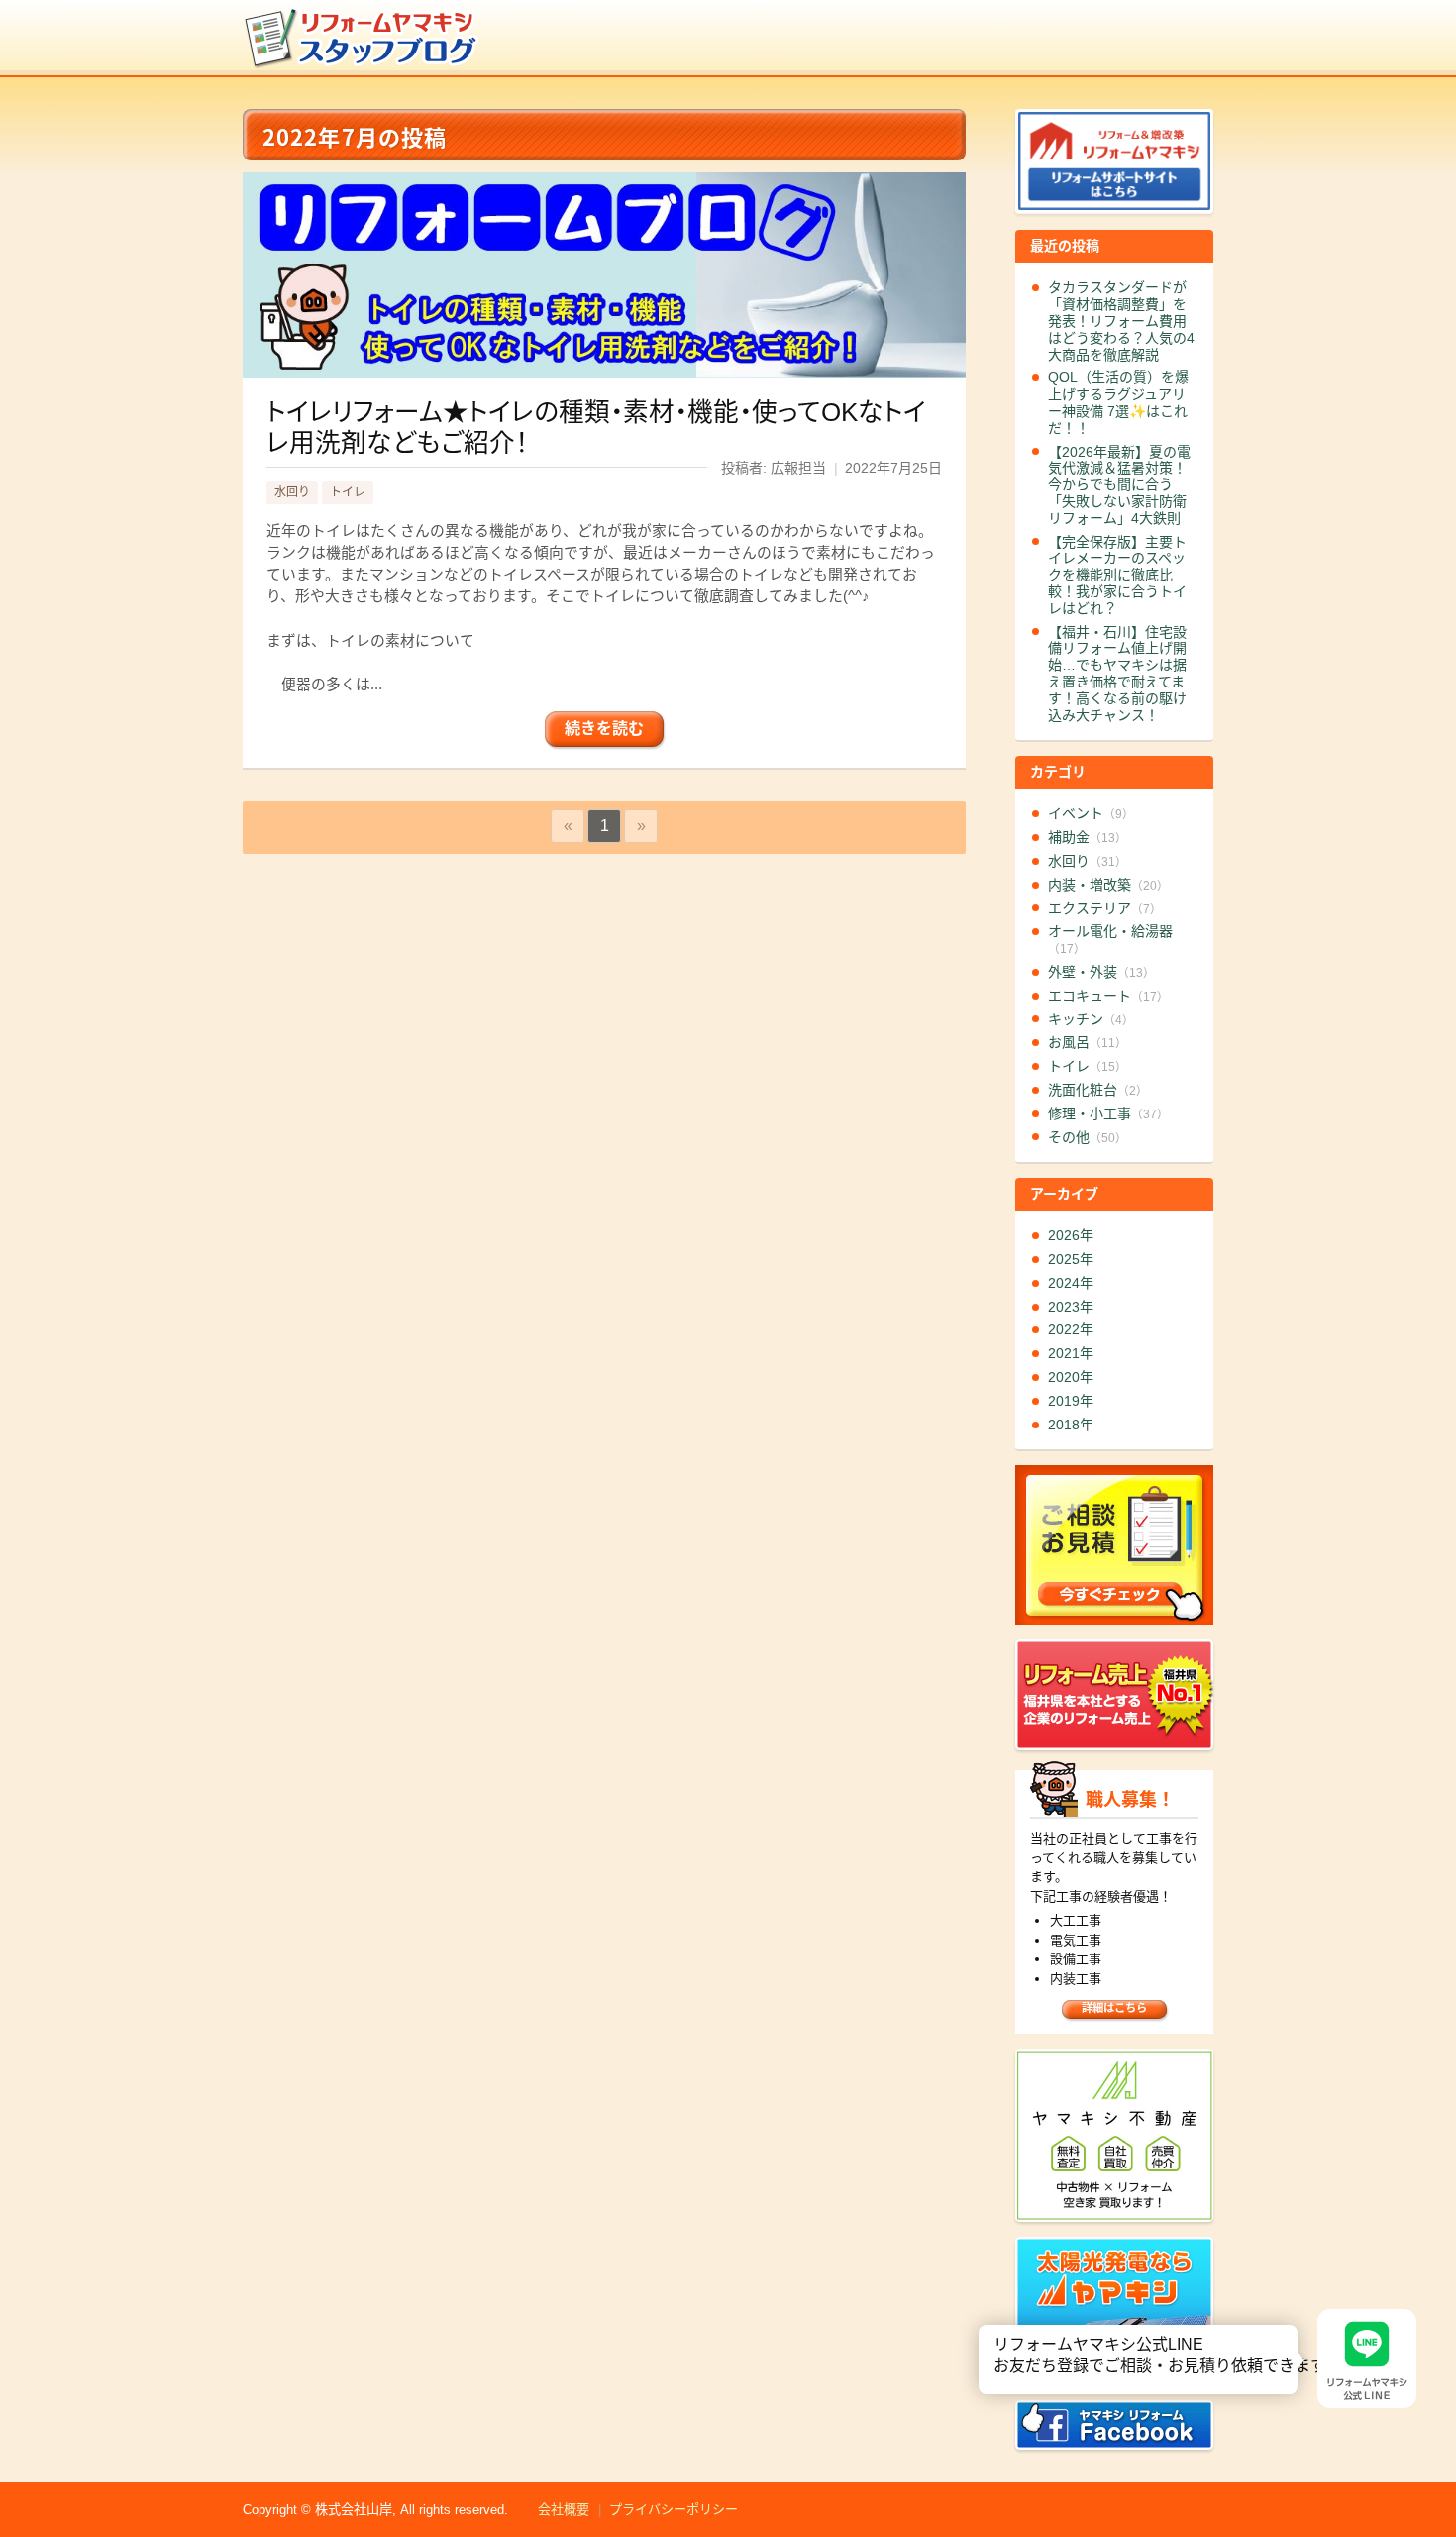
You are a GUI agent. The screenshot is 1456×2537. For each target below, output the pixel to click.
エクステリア (1105, 908)
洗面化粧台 (1098, 1090)
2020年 (1071, 1377)
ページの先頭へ (1434, 2466)
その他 (1088, 1137)
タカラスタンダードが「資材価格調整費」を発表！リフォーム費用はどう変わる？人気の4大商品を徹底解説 (1121, 320)
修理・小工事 (1108, 1113)
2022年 (1071, 1329)
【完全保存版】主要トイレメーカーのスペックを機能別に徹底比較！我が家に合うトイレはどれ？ (1117, 575)
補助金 (1088, 837)
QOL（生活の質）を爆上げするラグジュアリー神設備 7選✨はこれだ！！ (1118, 402)
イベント (1091, 813)
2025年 (1071, 1259)
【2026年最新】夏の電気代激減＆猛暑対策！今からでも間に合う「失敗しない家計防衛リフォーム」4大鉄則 (1119, 485)
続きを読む (604, 729)
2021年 (1071, 1353)
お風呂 (1088, 1042)
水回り (292, 492)
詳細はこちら (1114, 2008)
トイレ (348, 492)
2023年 (1071, 1307)
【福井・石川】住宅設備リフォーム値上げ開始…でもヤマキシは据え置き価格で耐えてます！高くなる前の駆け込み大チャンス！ (1117, 674)
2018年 (1071, 1425)
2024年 (1071, 1283)
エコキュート (1108, 996)
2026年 (1071, 1235)
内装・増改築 (1108, 885)
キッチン (1091, 1019)
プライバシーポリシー (674, 2510)
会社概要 (564, 2510)
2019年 (1071, 1401)
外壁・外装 (1101, 972)
